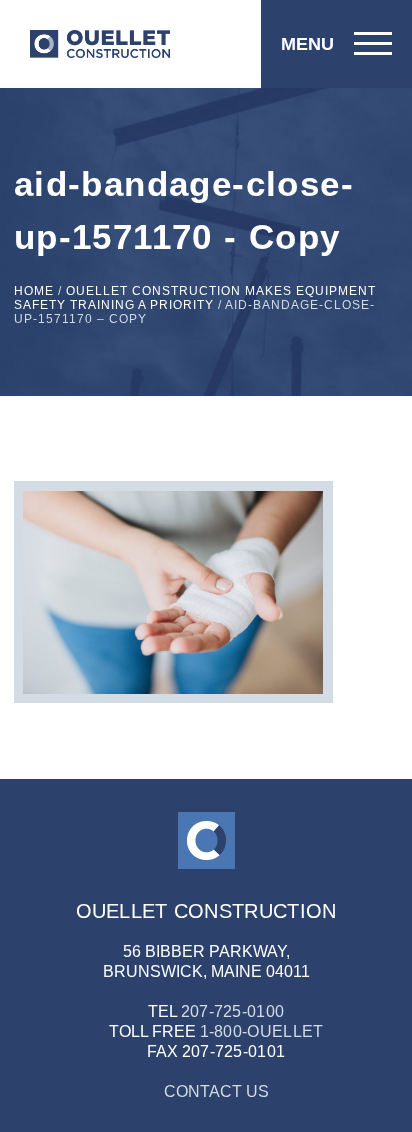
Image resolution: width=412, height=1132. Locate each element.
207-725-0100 (233, 1011)
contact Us (216, 1091)
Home (34, 291)
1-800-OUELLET (262, 1031)
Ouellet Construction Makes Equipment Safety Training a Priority (195, 298)
